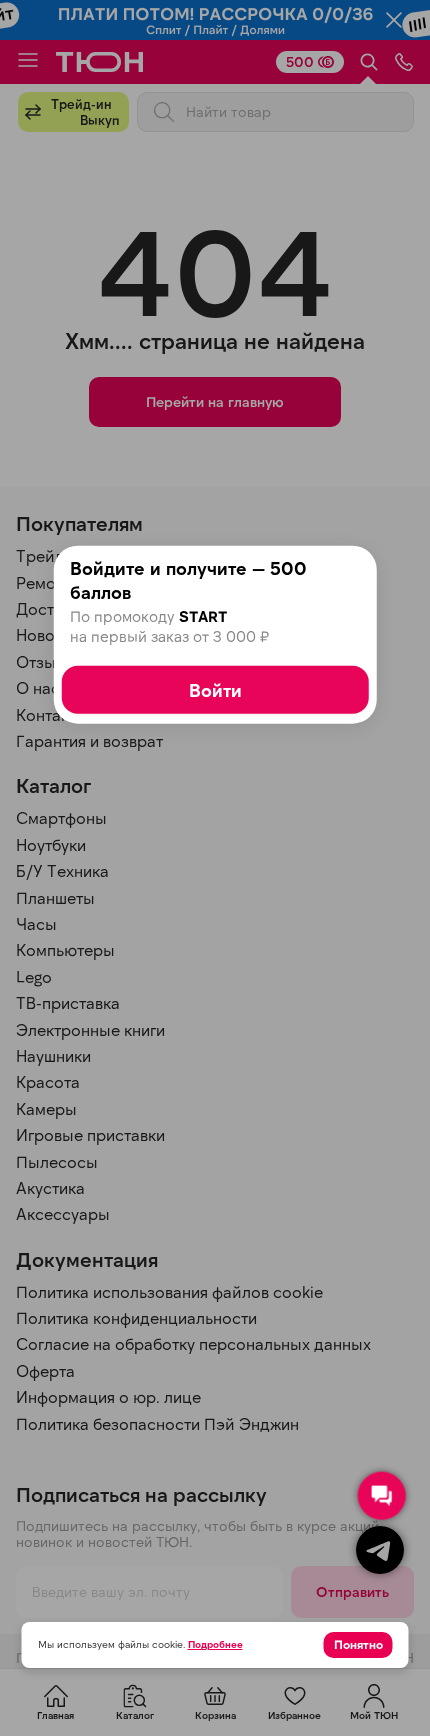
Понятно (358, 1644)
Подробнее (215, 1644)
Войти (215, 689)
